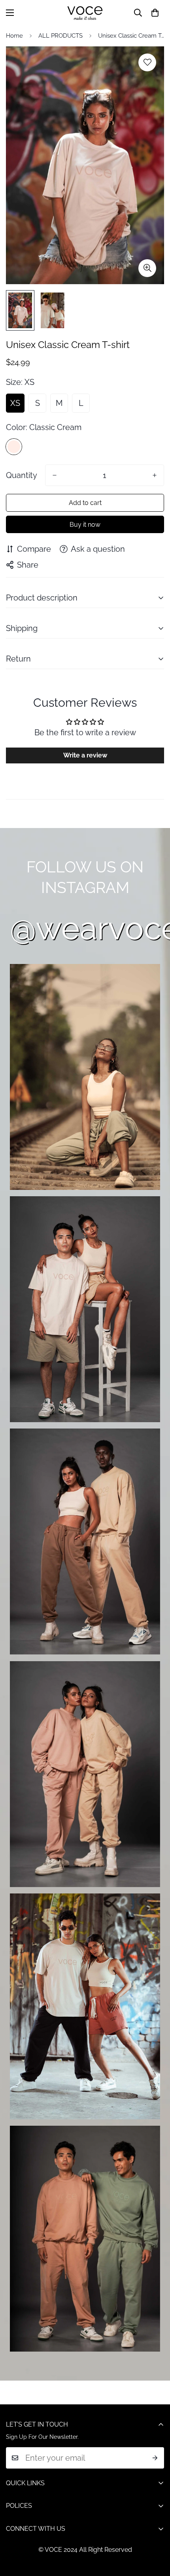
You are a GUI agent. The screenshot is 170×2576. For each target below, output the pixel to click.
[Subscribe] (155, 2458)
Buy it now (85, 525)
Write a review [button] (85, 755)
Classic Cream (14, 447)
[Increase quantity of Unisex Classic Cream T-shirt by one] (155, 475)
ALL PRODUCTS (60, 36)
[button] (155, 13)
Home (14, 36)
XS (15, 403)
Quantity (22, 475)
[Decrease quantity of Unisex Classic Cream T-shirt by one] (55, 475)
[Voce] (85, 13)
